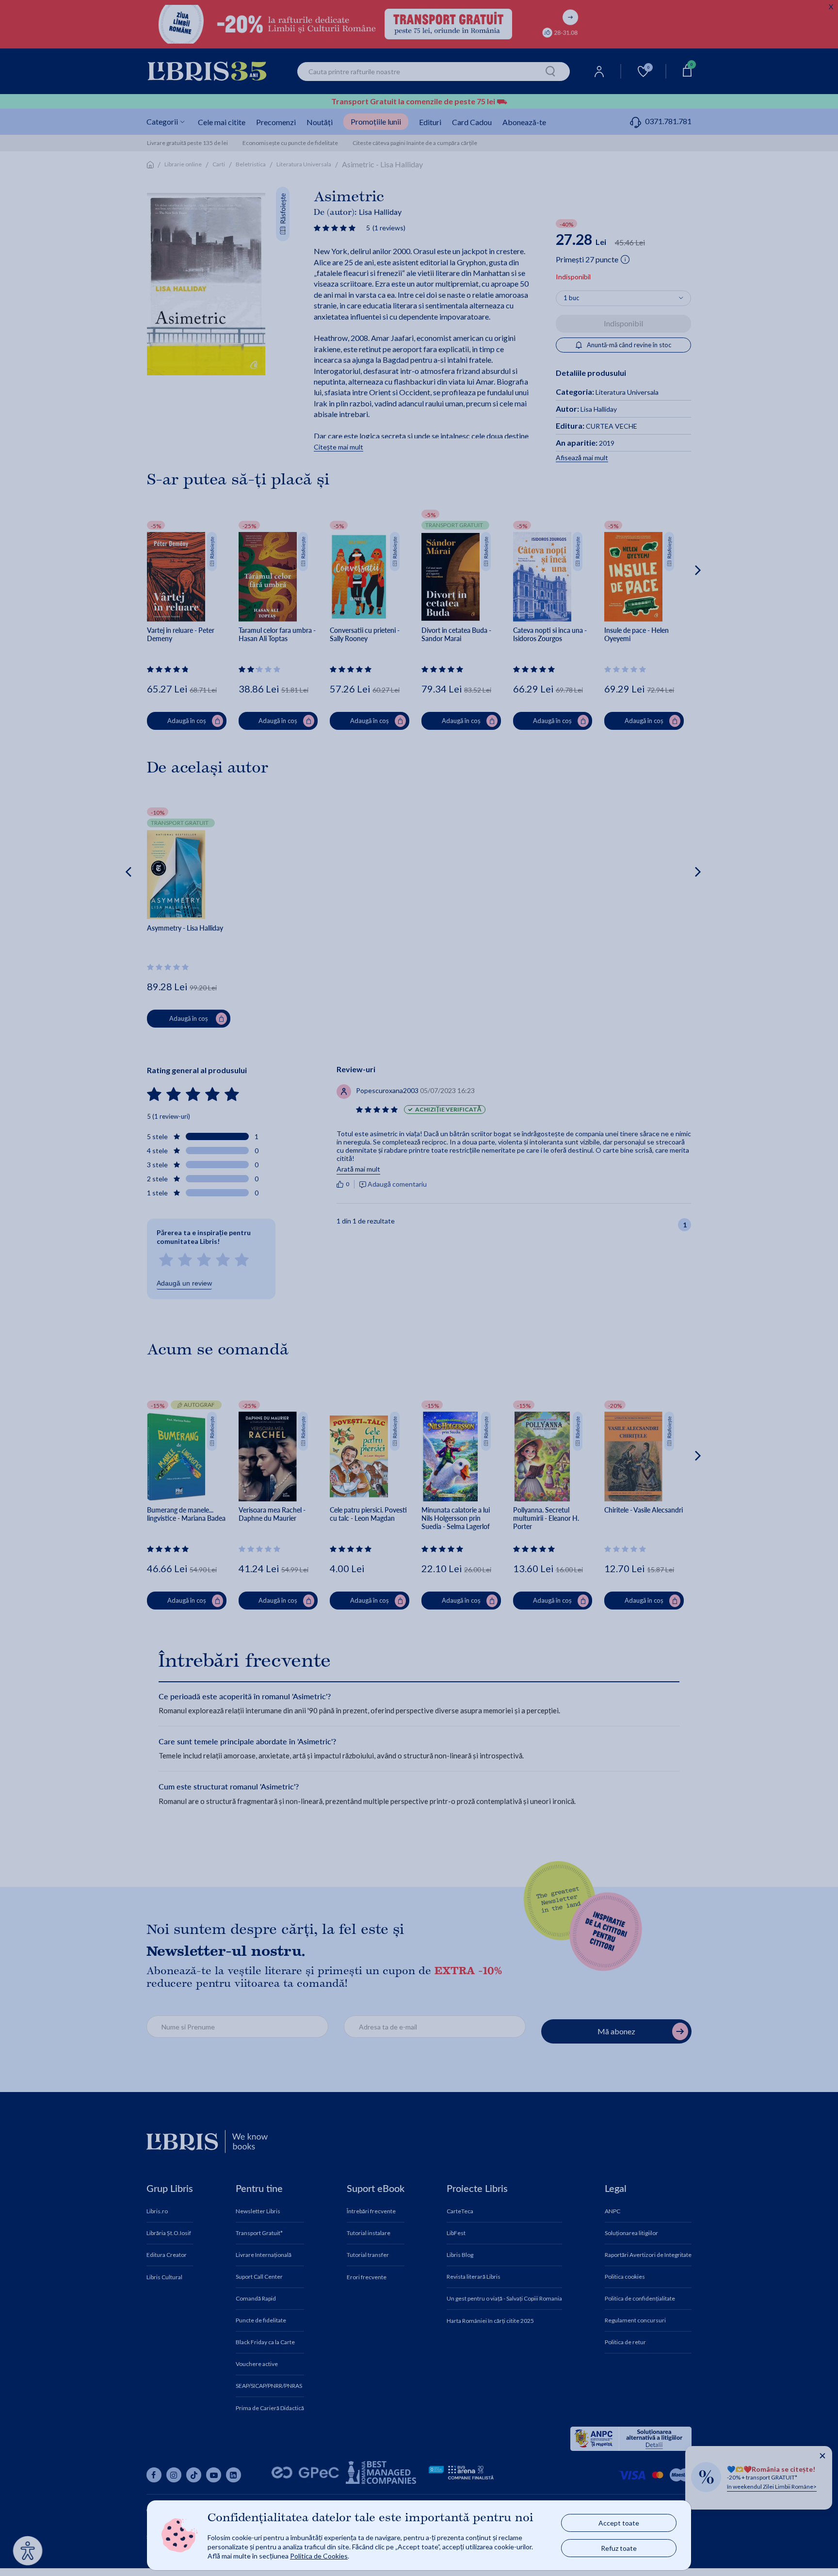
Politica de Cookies (319, 2556)
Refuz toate (619, 2548)
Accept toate (619, 2523)
